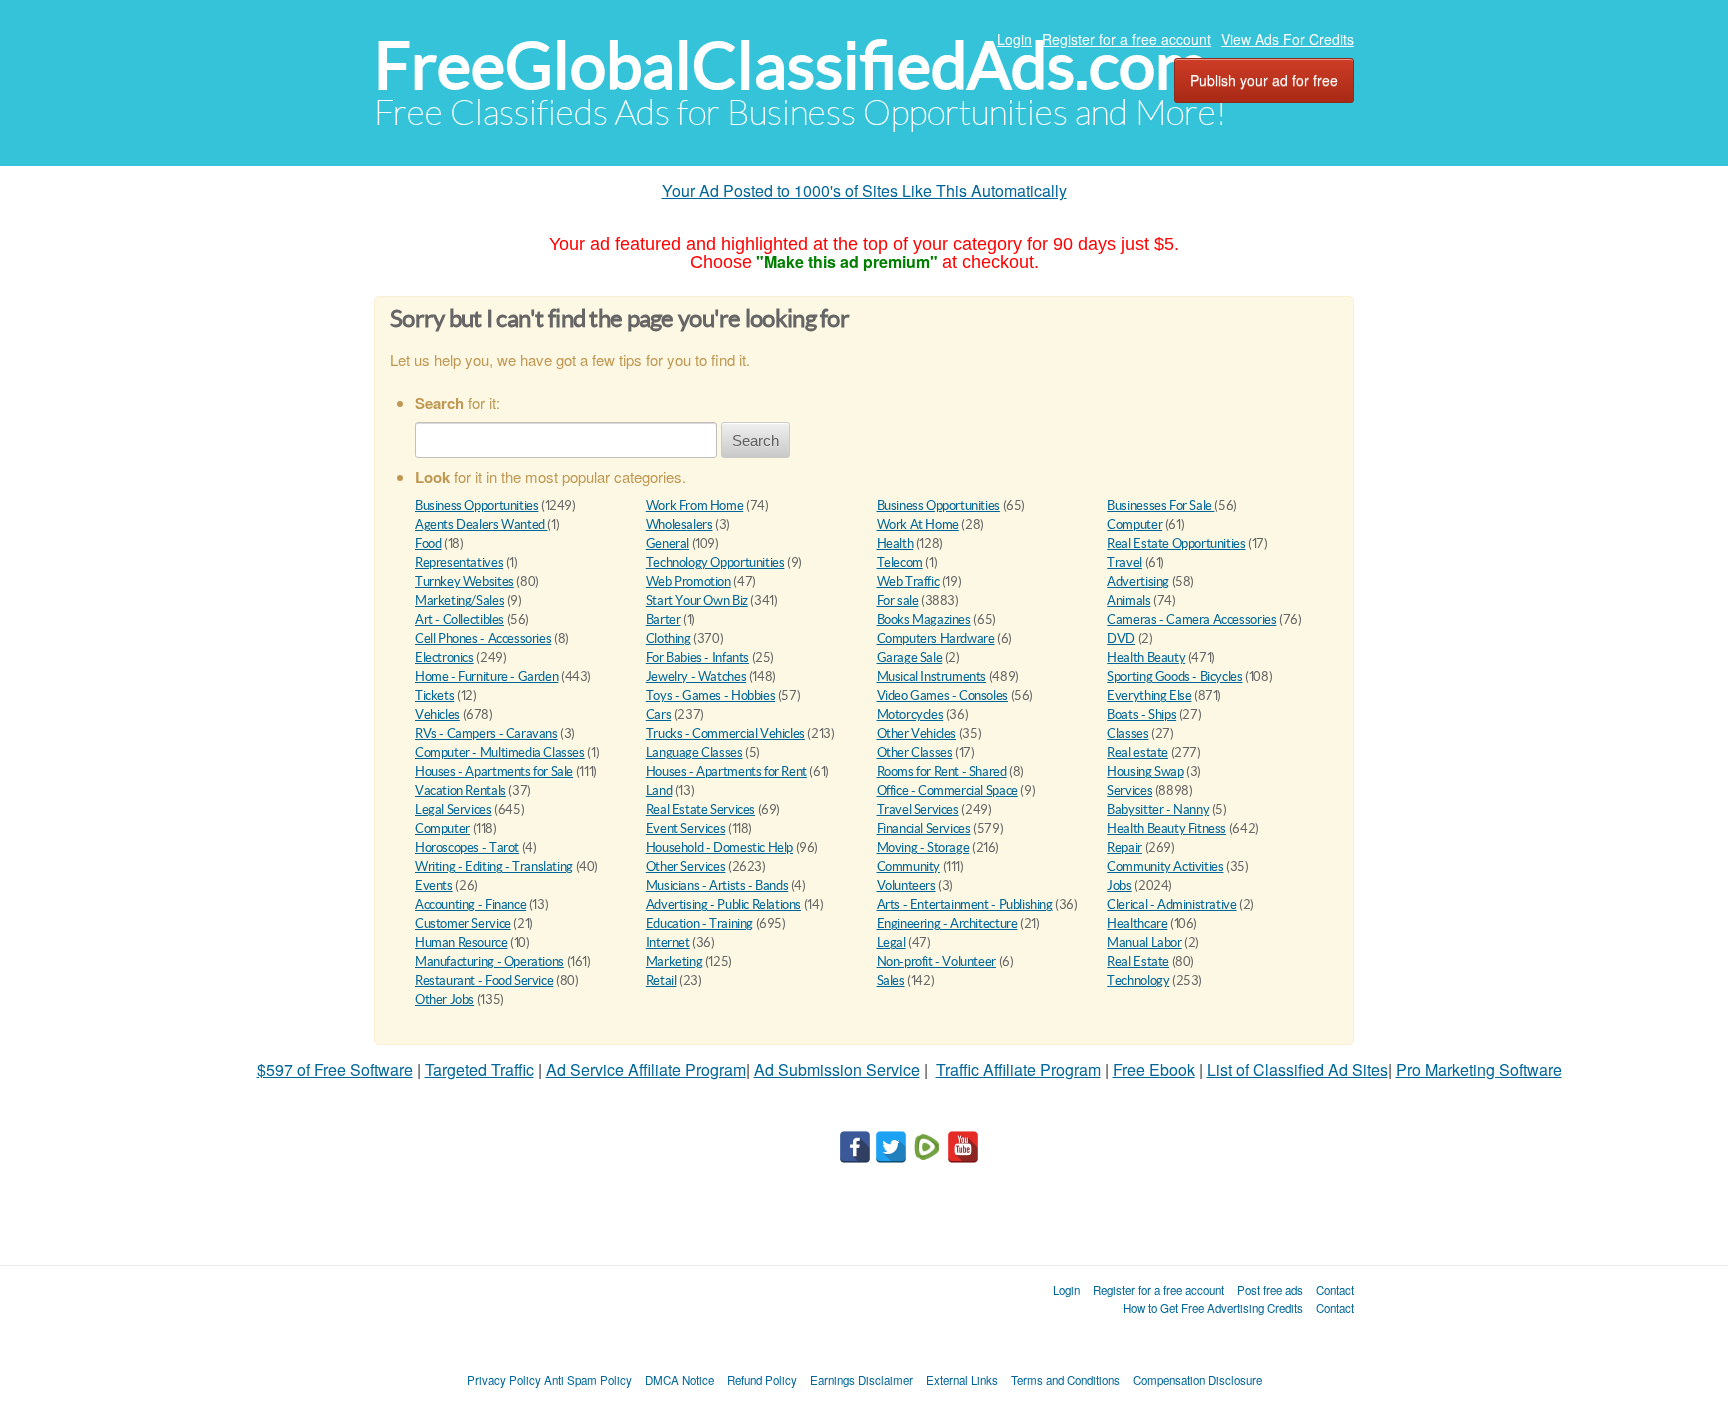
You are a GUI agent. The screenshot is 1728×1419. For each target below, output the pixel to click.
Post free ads (1270, 1290)
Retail (661, 980)
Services (1129, 790)
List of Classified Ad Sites (1297, 1069)
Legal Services (453, 809)
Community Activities (1165, 866)
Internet (668, 942)
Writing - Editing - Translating (494, 866)
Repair (1124, 847)
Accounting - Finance (470, 904)
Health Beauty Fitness (1166, 828)
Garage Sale (910, 657)
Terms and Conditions (1065, 1380)
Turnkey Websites (464, 581)
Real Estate (1138, 961)
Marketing (674, 961)
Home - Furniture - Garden (486, 676)
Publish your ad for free (1264, 80)
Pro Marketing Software (1479, 1069)
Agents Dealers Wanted (481, 524)
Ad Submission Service (837, 1069)
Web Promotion (688, 581)
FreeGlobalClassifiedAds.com (791, 65)
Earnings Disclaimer (861, 1380)
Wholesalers (679, 524)
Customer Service (463, 923)
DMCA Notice (679, 1380)
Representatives (459, 562)
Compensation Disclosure (1197, 1380)
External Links (962, 1380)
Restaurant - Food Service (484, 980)
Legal (891, 942)
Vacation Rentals (460, 790)
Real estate (1137, 752)
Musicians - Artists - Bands (717, 885)
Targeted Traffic (479, 1069)
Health (895, 543)
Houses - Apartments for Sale (494, 771)
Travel (1124, 562)
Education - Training (699, 923)
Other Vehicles (917, 733)
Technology (1138, 980)
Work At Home (918, 524)
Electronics (444, 657)
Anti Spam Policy (588, 1380)
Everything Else (1149, 695)
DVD (1121, 638)
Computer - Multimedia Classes (500, 752)
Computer (1134, 524)
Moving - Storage (923, 847)
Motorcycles (910, 714)
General (667, 543)
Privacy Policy (504, 1380)
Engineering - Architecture (947, 923)
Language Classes (694, 752)
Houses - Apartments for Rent (726, 771)
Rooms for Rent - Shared (942, 771)
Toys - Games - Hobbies (710, 695)
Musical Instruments (932, 676)
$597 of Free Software (335, 1069)
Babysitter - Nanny (1158, 809)
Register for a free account (1126, 39)
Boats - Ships (1141, 714)
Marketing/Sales (459, 600)
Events (434, 885)
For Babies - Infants (697, 657)
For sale (898, 600)
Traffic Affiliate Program (1018, 1069)
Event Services (686, 828)
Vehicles (437, 714)
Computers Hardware (936, 638)
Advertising (1138, 581)
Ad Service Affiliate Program (646, 1069)
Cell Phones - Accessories (483, 638)
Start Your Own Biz (697, 600)
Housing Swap (1145, 771)
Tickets (434, 695)
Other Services (686, 866)
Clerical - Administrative (1171, 904)
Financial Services (924, 828)
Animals (1128, 600)
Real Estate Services (700, 809)
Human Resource (461, 942)
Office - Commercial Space (947, 790)
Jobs (1119, 885)
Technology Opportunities (715, 562)
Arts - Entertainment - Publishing (965, 904)
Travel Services (918, 809)
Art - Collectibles (459, 619)
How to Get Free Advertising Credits (1213, 1308)
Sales (891, 980)
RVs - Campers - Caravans (486, 733)
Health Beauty (1146, 657)
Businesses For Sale (1160, 505)
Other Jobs (444, 999)
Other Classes (915, 752)
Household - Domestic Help (719, 847)
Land (659, 790)
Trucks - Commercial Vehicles (725, 733)
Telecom (900, 562)
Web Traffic (908, 581)
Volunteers (906, 885)
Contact (1335, 1290)
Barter (663, 619)
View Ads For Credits (1287, 39)
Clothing (668, 638)
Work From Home (695, 505)
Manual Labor (1144, 942)
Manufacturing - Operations (489, 961)
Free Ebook (1154, 1069)
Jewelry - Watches (696, 676)
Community (909, 866)
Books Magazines (924, 619)
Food (428, 543)
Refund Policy (762, 1380)
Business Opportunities (476, 505)
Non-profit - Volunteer (936, 961)
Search (755, 440)
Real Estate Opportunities (1176, 543)
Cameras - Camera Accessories (1191, 619)
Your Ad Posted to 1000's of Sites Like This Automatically (864, 190)
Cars (658, 714)
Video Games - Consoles (942, 695)
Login (1014, 39)
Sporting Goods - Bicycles (1174, 676)
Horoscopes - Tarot (467, 847)
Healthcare (1137, 923)
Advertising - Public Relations (723, 904)
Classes (1127, 733)
